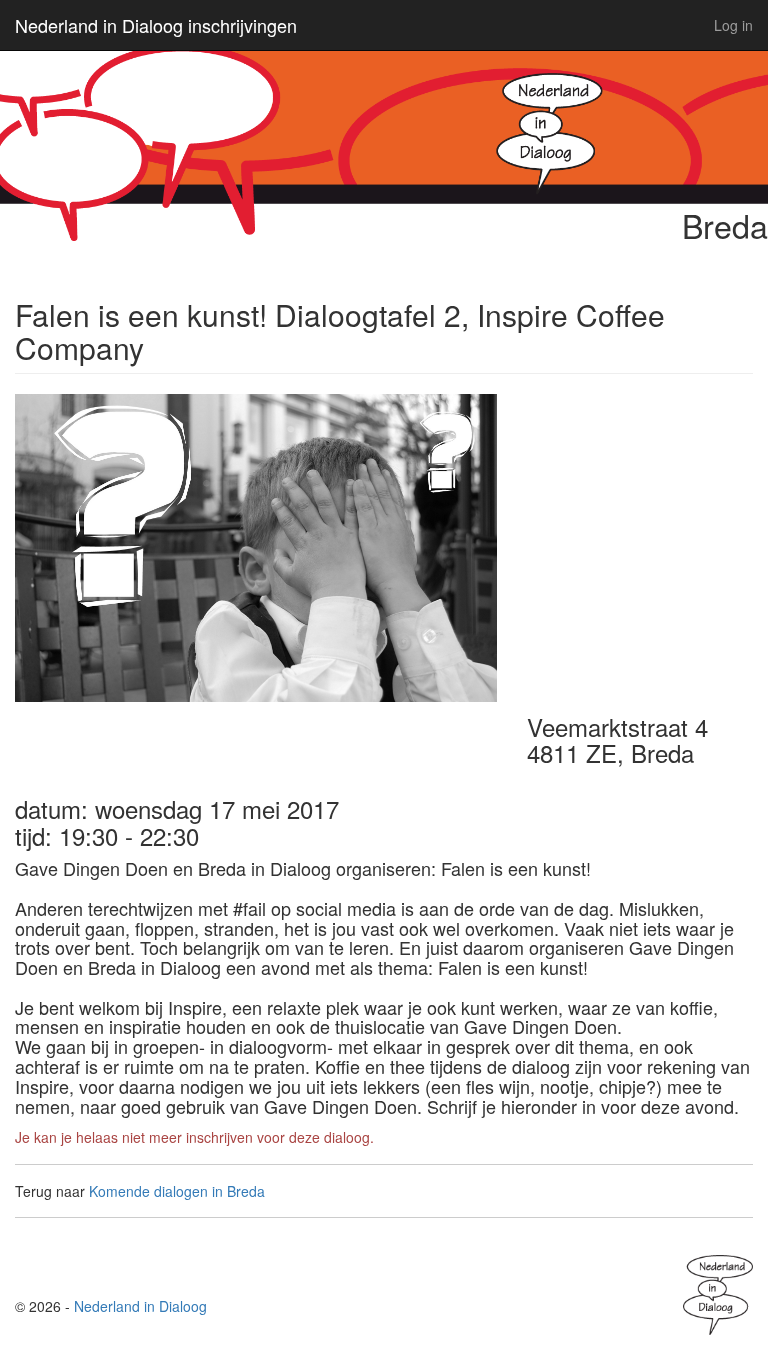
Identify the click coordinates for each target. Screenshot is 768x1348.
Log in (733, 25)
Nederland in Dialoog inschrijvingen (156, 25)
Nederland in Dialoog (140, 1306)
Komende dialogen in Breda (177, 1191)
